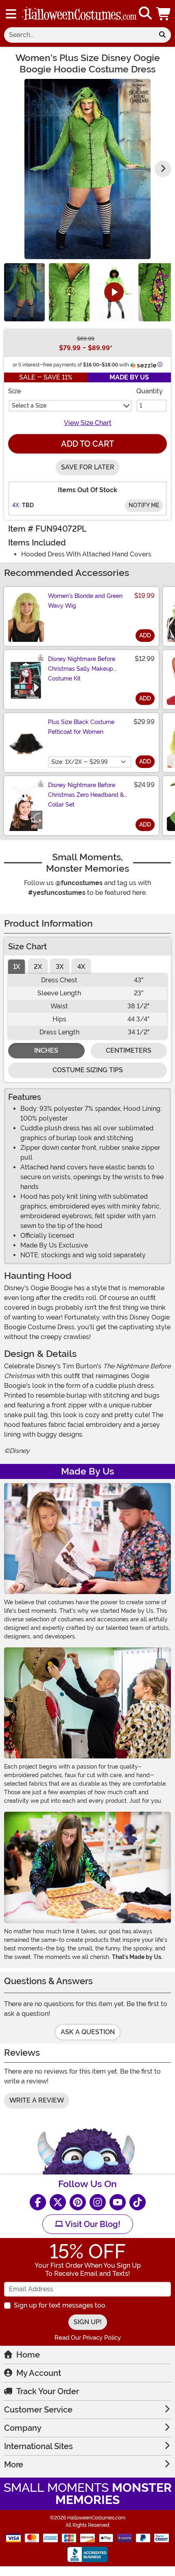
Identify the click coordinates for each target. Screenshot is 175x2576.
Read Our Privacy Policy (88, 2338)
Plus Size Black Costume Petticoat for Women (81, 727)
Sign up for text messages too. (60, 2305)
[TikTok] (138, 2202)
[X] (58, 2202)
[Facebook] (38, 2202)
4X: (16, 505)
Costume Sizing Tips (88, 1070)
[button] (164, 14)
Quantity (150, 391)
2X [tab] (38, 967)
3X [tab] (60, 967)
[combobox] (79, 35)
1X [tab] (16, 967)
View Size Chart (88, 423)
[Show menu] (11, 14)
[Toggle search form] (145, 14)
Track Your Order (48, 2391)
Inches (46, 1050)
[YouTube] (118, 2202)
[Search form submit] (162, 35)
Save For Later (88, 467)
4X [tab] (81, 967)
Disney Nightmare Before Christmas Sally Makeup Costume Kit (82, 669)
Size (14, 391)
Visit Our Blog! (92, 2224)
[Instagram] (98, 2202)
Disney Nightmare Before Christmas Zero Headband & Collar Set (86, 795)
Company (23, 2428)
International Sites (38, 2446)
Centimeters (129, 1050)
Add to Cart (87, 444)
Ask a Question (88, 2032)
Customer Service (38, 2410)
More (14, 2465)
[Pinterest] (78, 2202)
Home (28, 2355)
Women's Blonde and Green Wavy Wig (85, 601)
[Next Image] (163, 169)
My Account (39, 2373)
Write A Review (37, 2100)
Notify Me (144, 505)
